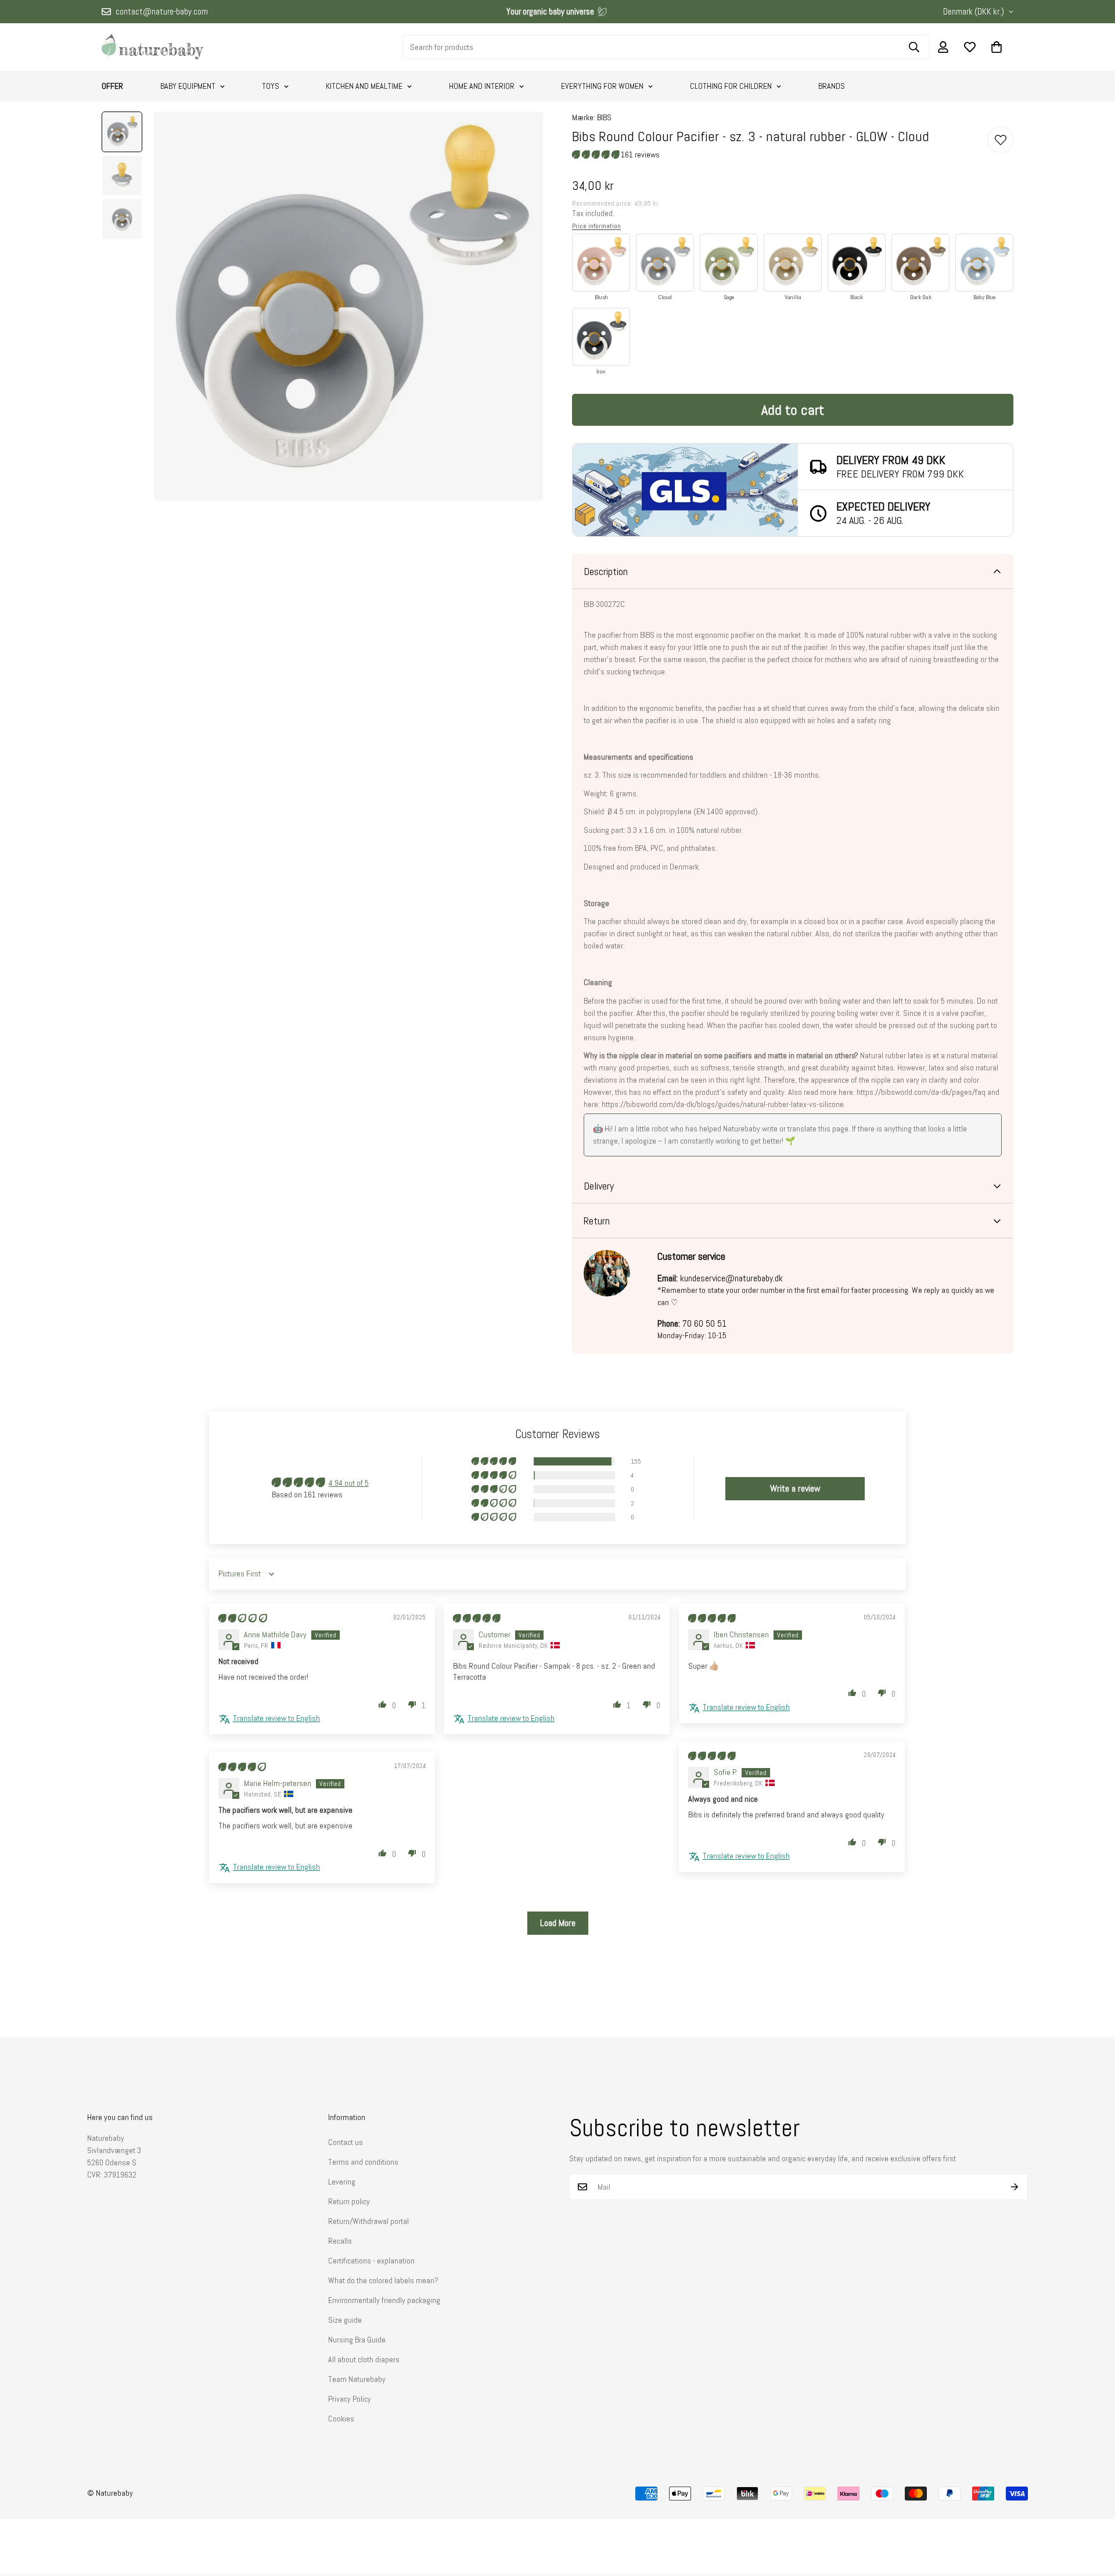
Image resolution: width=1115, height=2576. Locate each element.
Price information (596, 226)
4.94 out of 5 (349, 1483)
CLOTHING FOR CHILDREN (731, 86)
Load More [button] (558, 1923)
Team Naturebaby (357, 2379)
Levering (342, 2182)
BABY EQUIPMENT (188, 86)
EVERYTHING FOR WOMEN (602, 86)
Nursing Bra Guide (357, 2340)
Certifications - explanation (371, 2261)
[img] (243, 1618)
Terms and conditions (363, 2162)
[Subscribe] (1015, 2187)
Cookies (341, 2419)
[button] (997, 47)
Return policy (349, 2201)
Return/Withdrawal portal (368, 2221)
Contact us (346, 2142)
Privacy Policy (350, 2399)
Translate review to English (276, 1718)
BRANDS (832, 86)
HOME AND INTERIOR (482, 86)
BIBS (604, 117)
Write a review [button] (795, 1488)
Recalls (340, 2241)
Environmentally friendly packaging (384, 2300)
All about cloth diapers (364, 2359)
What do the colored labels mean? (383, 2280)
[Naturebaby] (152, 47)
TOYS (271, 86)
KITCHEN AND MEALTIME (364, 86)
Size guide (345, 2320)
